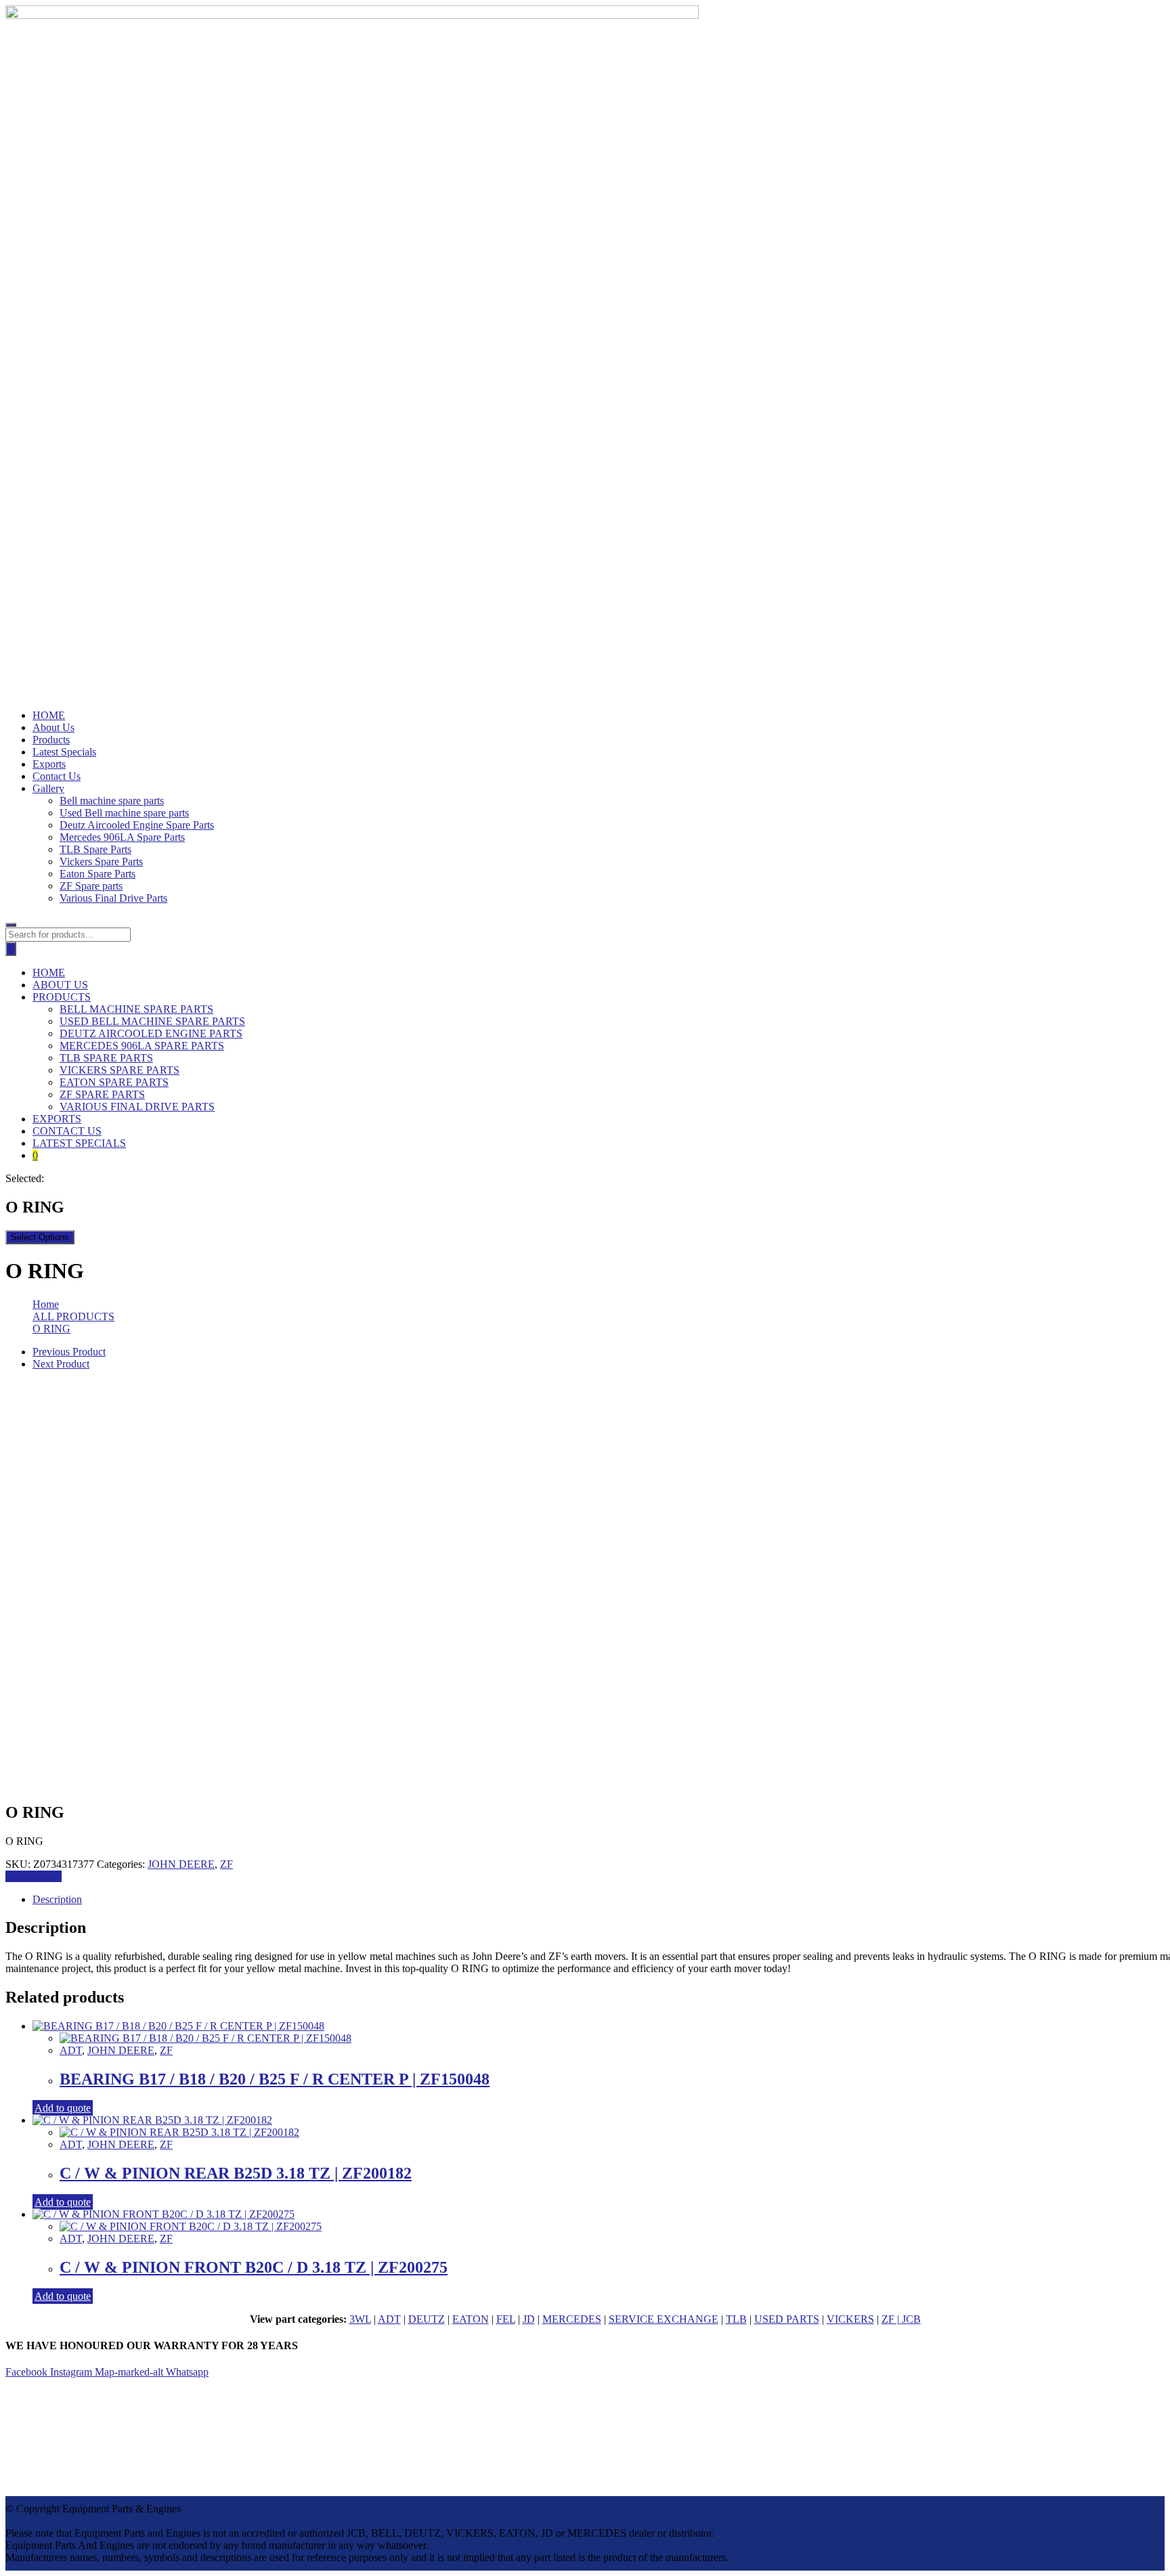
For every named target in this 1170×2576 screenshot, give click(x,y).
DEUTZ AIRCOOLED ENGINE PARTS (151, 1033)
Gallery (48, 788)
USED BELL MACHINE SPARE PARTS (152, 1021)
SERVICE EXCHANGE (664, 2319)
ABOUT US (60, 985)
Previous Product (69, 1352)
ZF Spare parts (91, 886)
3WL (360, 2319)
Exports (49, 764)
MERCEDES (572, 2319)
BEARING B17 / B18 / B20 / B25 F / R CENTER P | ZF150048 (275, 2079)
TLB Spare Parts (95, 849)
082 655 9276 (58, 2419)
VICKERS (850, 2319)
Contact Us (57, 776)
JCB (911, 2319)
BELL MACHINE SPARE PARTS (136, 1009)
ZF (226, 1864)
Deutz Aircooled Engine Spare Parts (137, 825)
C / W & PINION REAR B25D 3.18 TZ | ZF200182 (236, 2173)
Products (51, 740)
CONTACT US (67, 1131)
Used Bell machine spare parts (124, 813)
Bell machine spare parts (112, 801)
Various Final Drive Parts (113, 898)
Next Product (61, 1364)
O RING (51, 1329)
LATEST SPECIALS (79, 1143)
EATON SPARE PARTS (114, 1082)
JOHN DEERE (181, 1864)
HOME (49, 715)
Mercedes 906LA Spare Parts (122, 837)
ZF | (892, 2319)
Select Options (40, 1237)
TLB (736, 2319)
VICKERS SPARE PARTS (120, 1070)
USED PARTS (787, 2319)
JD (529, 2319)
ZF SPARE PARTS (102, 1094)
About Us (53, 727)
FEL (506, 2319)
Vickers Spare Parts (101, 861)
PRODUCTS (62, 997)
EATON (471, 2319)
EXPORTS (57, 1119)
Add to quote (34, 1876)
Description (57, 1899)
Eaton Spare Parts (97, 874)
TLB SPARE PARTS (106, 1058)
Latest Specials (64, 752)
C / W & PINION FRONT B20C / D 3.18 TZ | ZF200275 (254, 2267)
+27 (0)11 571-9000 (67, 2407)
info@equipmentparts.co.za (64, 2431)
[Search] (11, 949)
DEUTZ (427, 2319)
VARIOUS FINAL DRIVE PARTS (137, 1107)
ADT (71, 2050)
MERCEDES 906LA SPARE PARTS (142, 1046)
